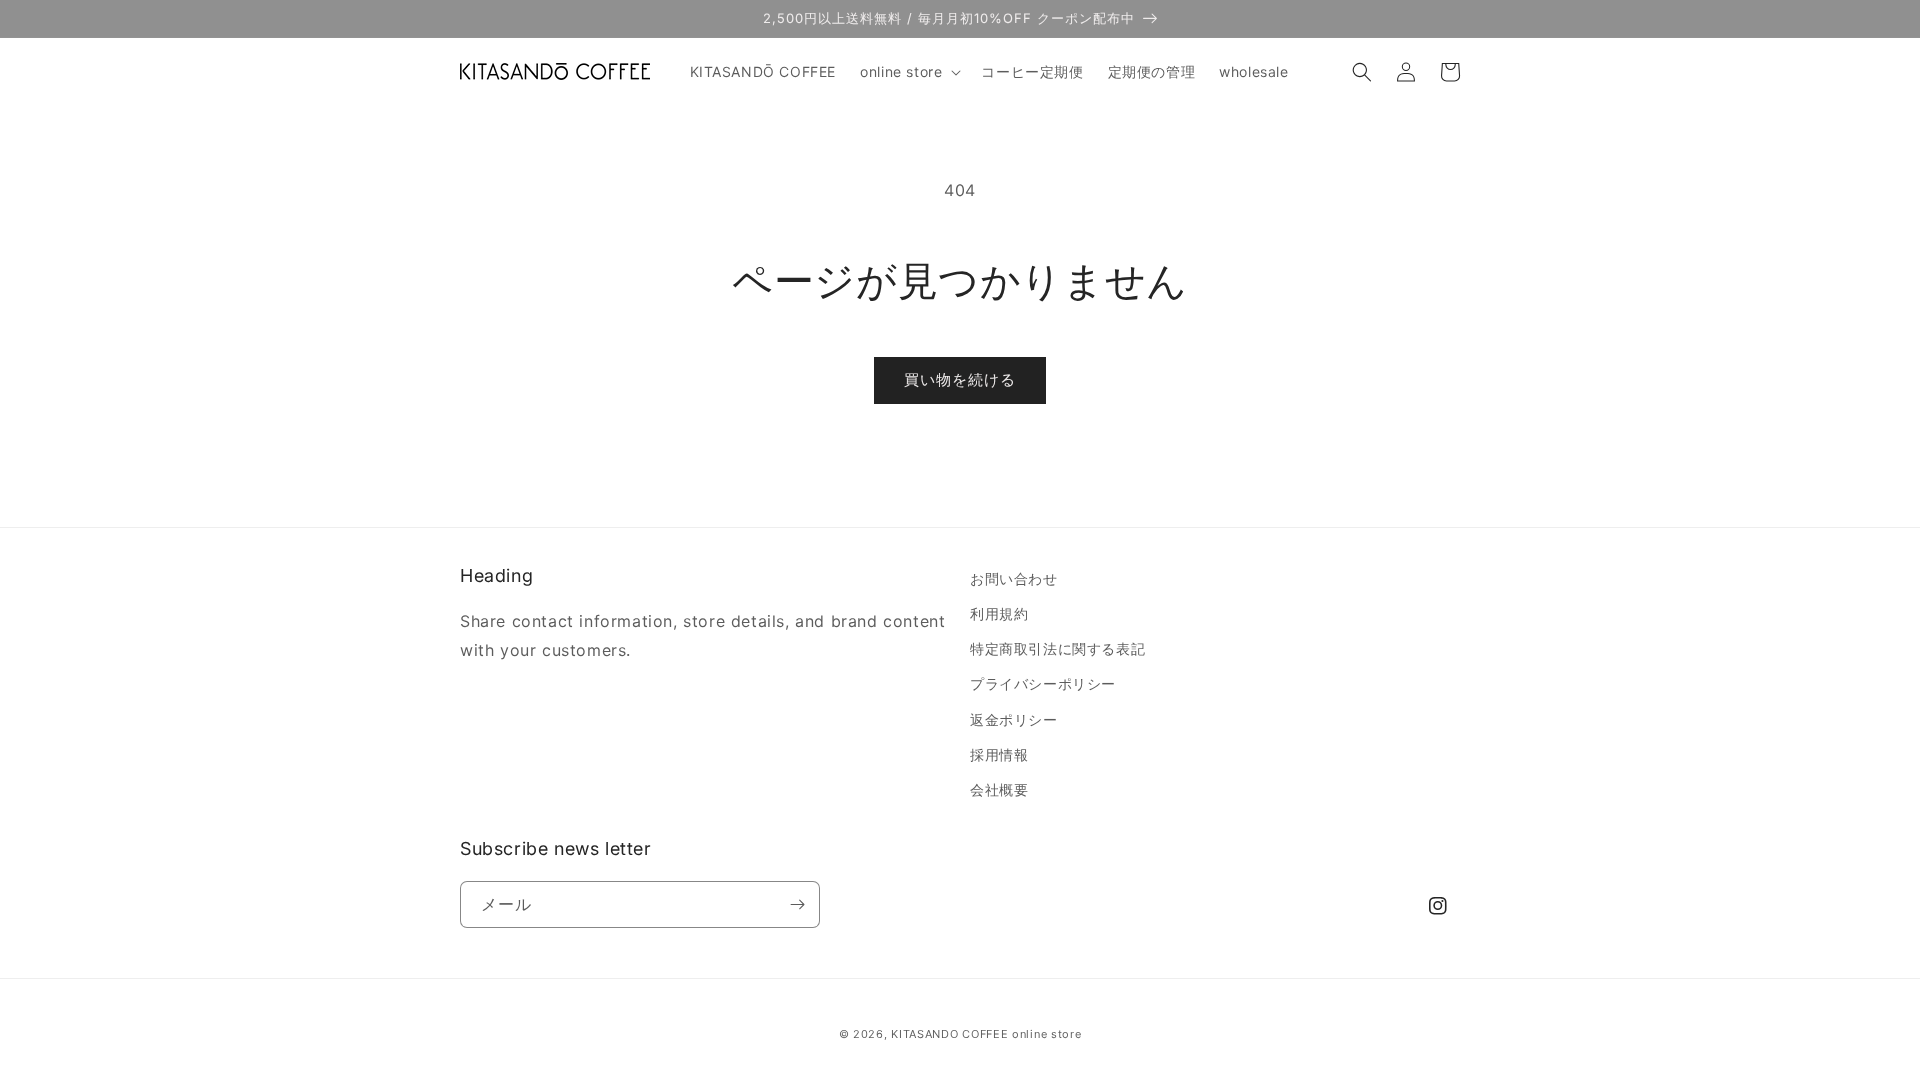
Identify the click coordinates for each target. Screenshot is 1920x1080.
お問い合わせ (1014, 578)
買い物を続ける (960, 379)
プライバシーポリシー (1043, 683)
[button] (908, 72)
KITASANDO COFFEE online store (986, 1034)
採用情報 (999, 754)
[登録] (797, 904)
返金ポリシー (1014, 719)
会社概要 (999, 789)
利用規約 (999, 613)
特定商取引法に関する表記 (1057, 648)
